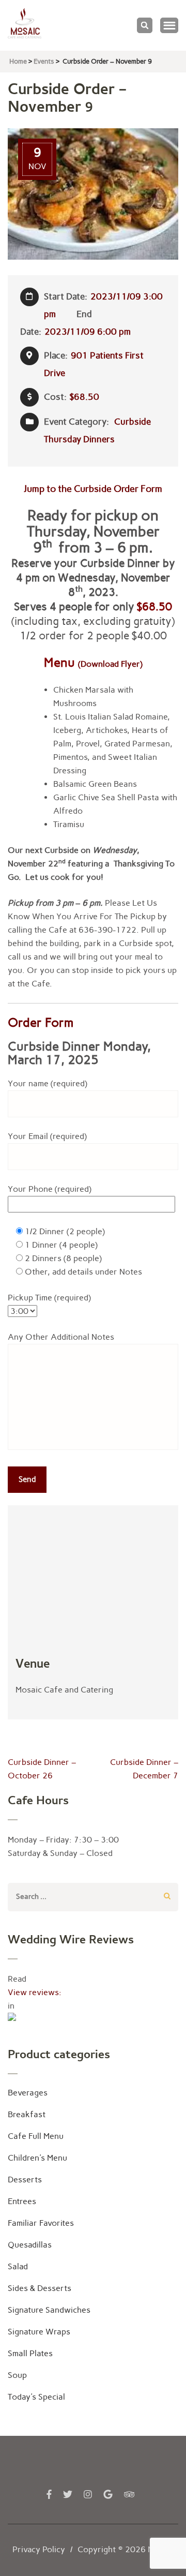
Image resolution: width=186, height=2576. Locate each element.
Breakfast (27, 2114)
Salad (18, 2266)
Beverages (28, 2093)
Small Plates (30, 2353)
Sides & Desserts (40, 2288)
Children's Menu (37, 2158)
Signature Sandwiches (49, 2310)
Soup (17, 2375)
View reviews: (35, 1992)
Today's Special (36, 2397)
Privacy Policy (39, 2549)
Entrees (22, 2201)
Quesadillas (30, 2245)
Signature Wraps (39, 2332)
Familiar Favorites (41, 2223)
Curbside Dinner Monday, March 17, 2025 (79, 1053)
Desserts (25, 2180)
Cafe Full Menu (36, 2136)
